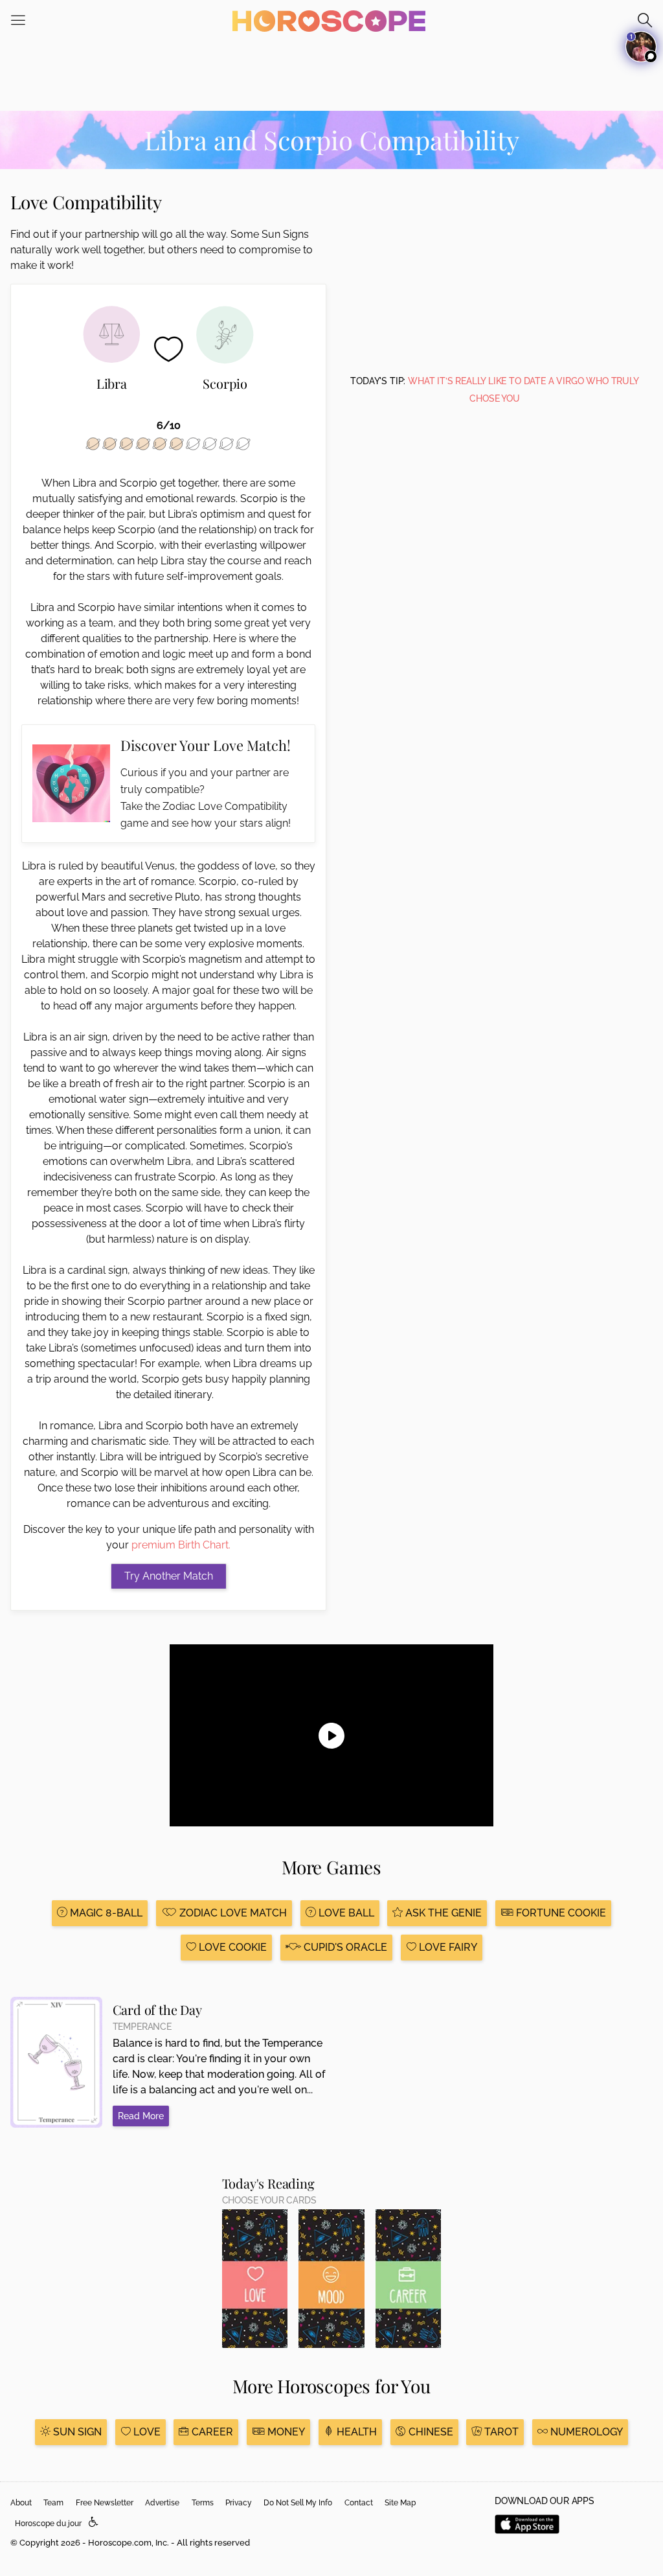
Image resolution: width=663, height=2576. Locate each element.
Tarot (500, 2432)
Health (355, 2432)
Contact (359, 2503)
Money (285, 2432)
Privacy (239, 2503)
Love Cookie (231, 1947)
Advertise (162, 2503)
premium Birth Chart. (181, 1545)
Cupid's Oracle (344, 1947)
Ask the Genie (442, 1913)
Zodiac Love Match (232, 1913)
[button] (94, 2523)
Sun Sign (76, 2432)
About (21, 2503)
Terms (203, 2503)
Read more (141, 2116)
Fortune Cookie (560, 1913)
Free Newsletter (105, 2503)
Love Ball (345, 1913)
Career (211, 2432)
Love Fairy (447, 1947)
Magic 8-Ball (105, 1913)
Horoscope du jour (48, 2524)
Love (146, 2432)
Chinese (430, 2432)
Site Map (400, 2503)
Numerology (585, 2432)
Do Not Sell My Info (298, 2503)
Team (53, 2503)
